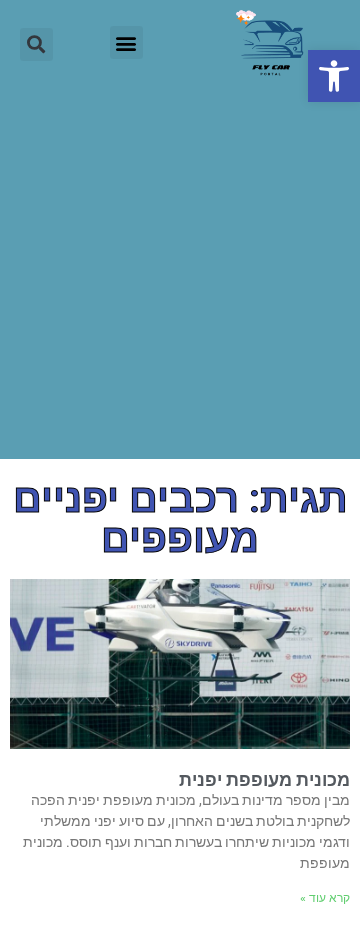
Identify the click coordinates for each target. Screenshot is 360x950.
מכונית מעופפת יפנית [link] (264, 779)
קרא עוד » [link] (325, 898)
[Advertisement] (180, 279)
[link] (334, 76)
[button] (126, 42)
